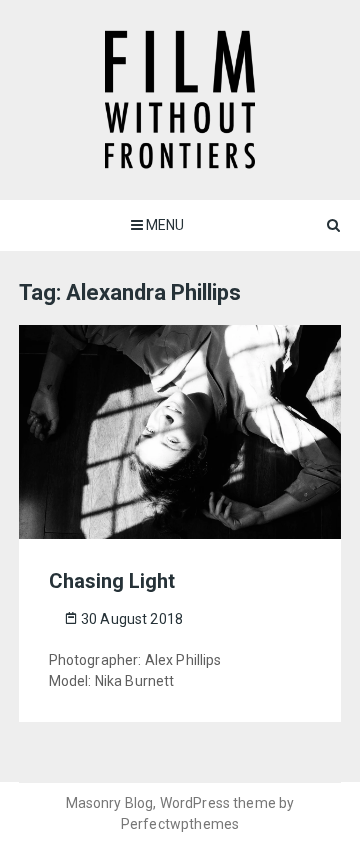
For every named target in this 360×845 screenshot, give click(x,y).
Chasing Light (112, 581)
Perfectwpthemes (180, 824)
